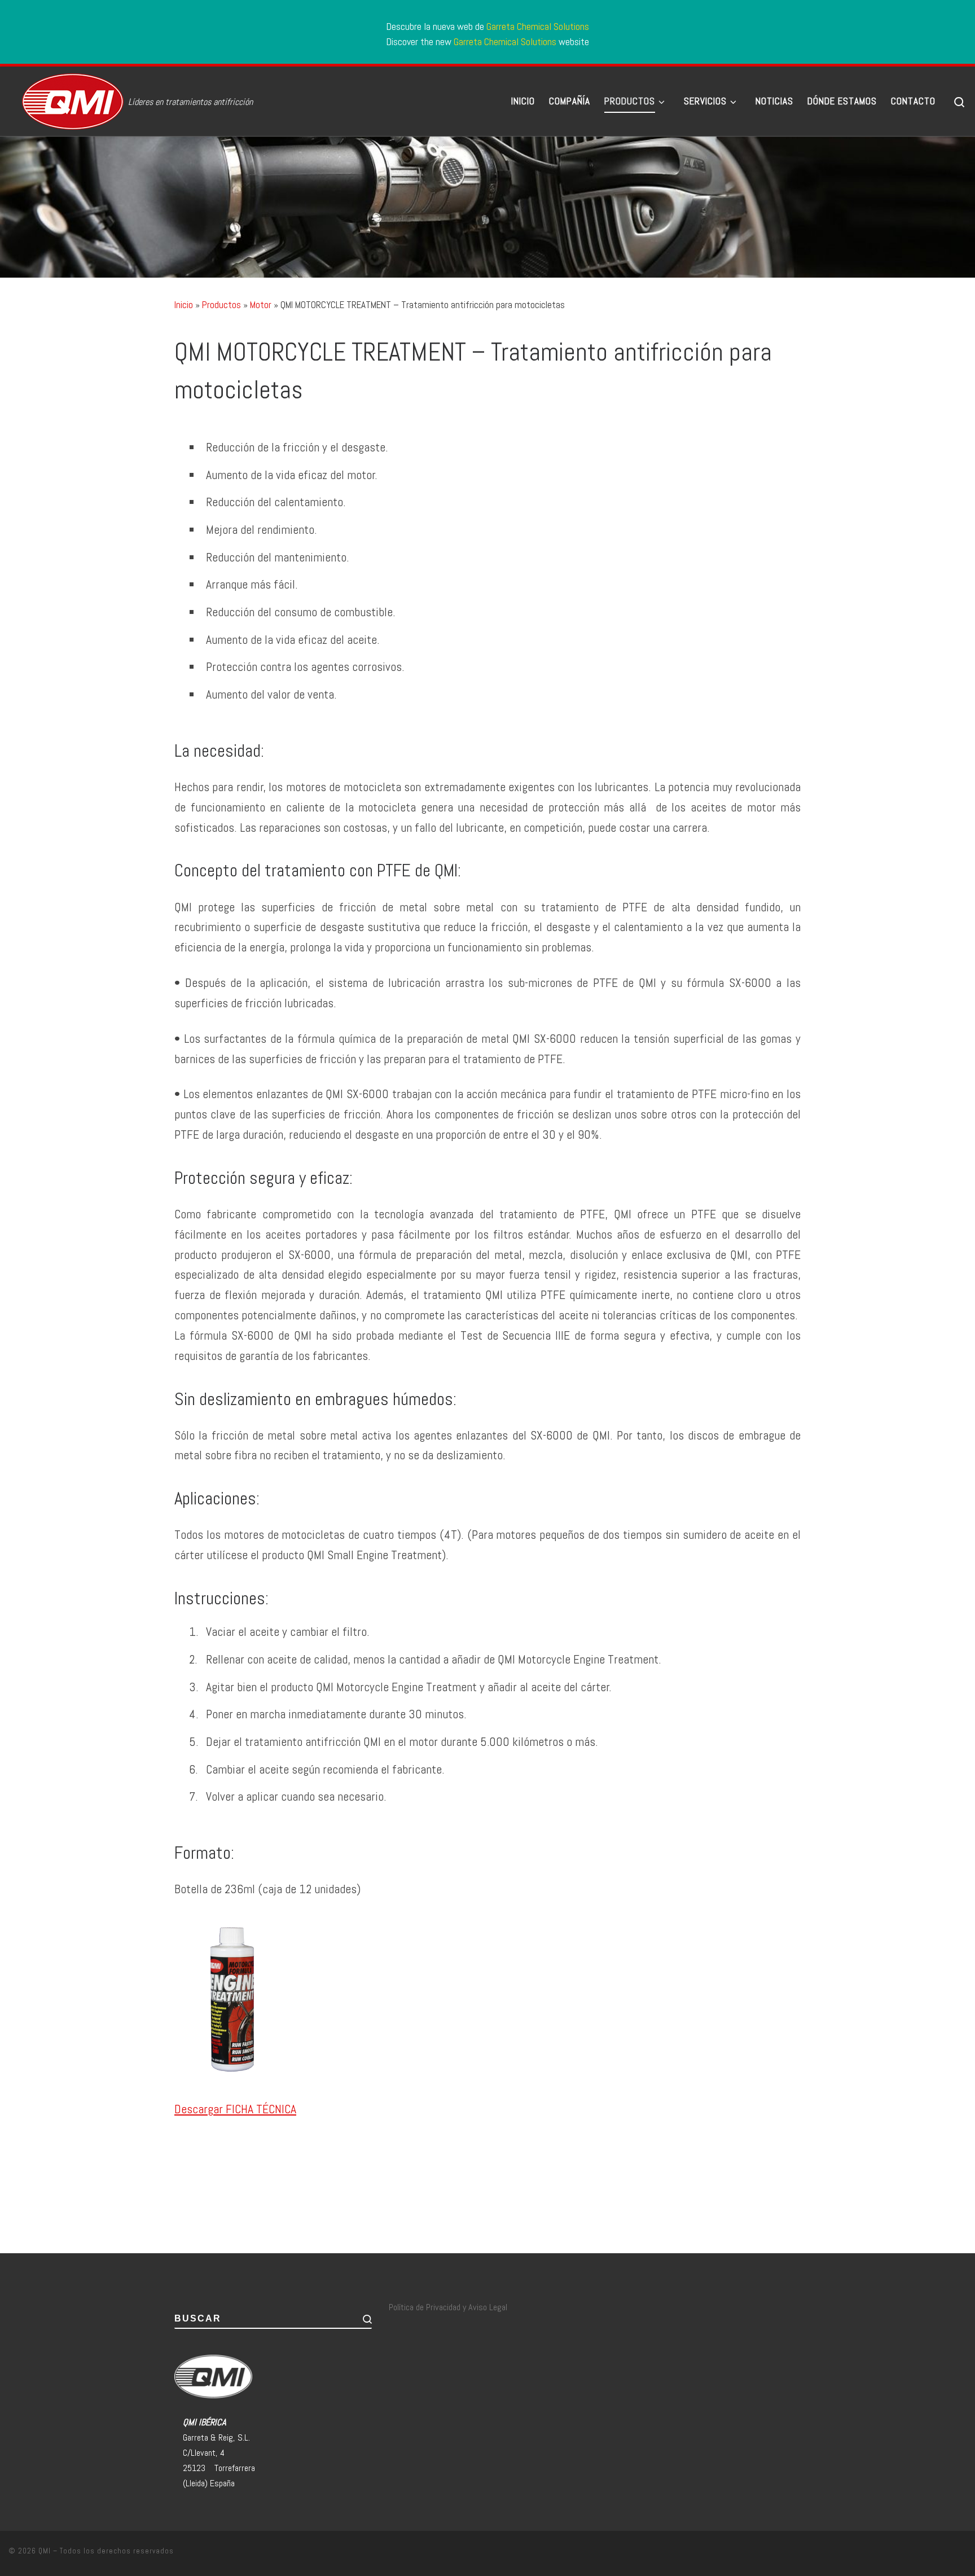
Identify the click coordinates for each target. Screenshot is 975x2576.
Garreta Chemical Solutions (538, 26)
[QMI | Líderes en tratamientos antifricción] (66, 99)
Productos (221, 305)
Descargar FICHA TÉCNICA (235, 2109)
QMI (45, 2551)
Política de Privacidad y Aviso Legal (448, 2307)
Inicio (184, 305)
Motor (261, 305)
